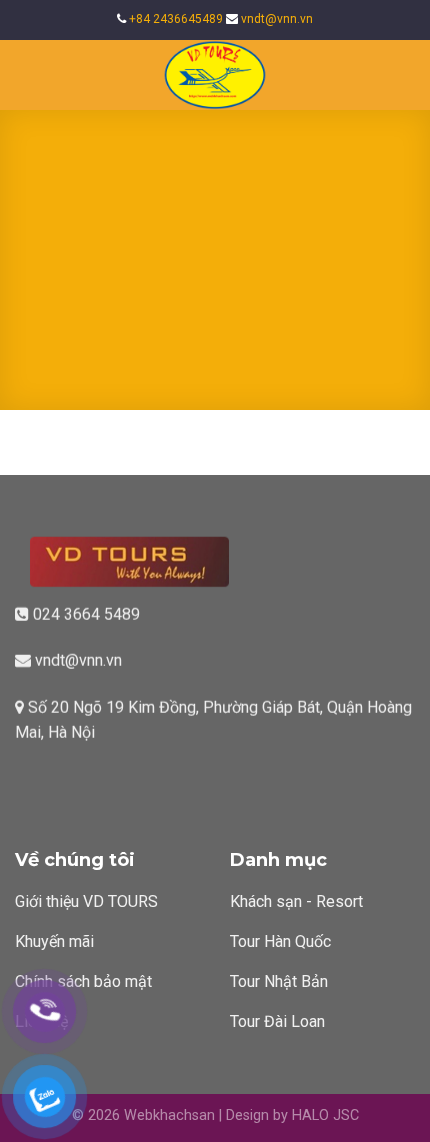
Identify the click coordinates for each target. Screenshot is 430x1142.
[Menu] (27, 74)
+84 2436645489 (176, 19)
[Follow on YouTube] (52, 780)
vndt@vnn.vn (277, 19)
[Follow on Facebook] (27, 780)
